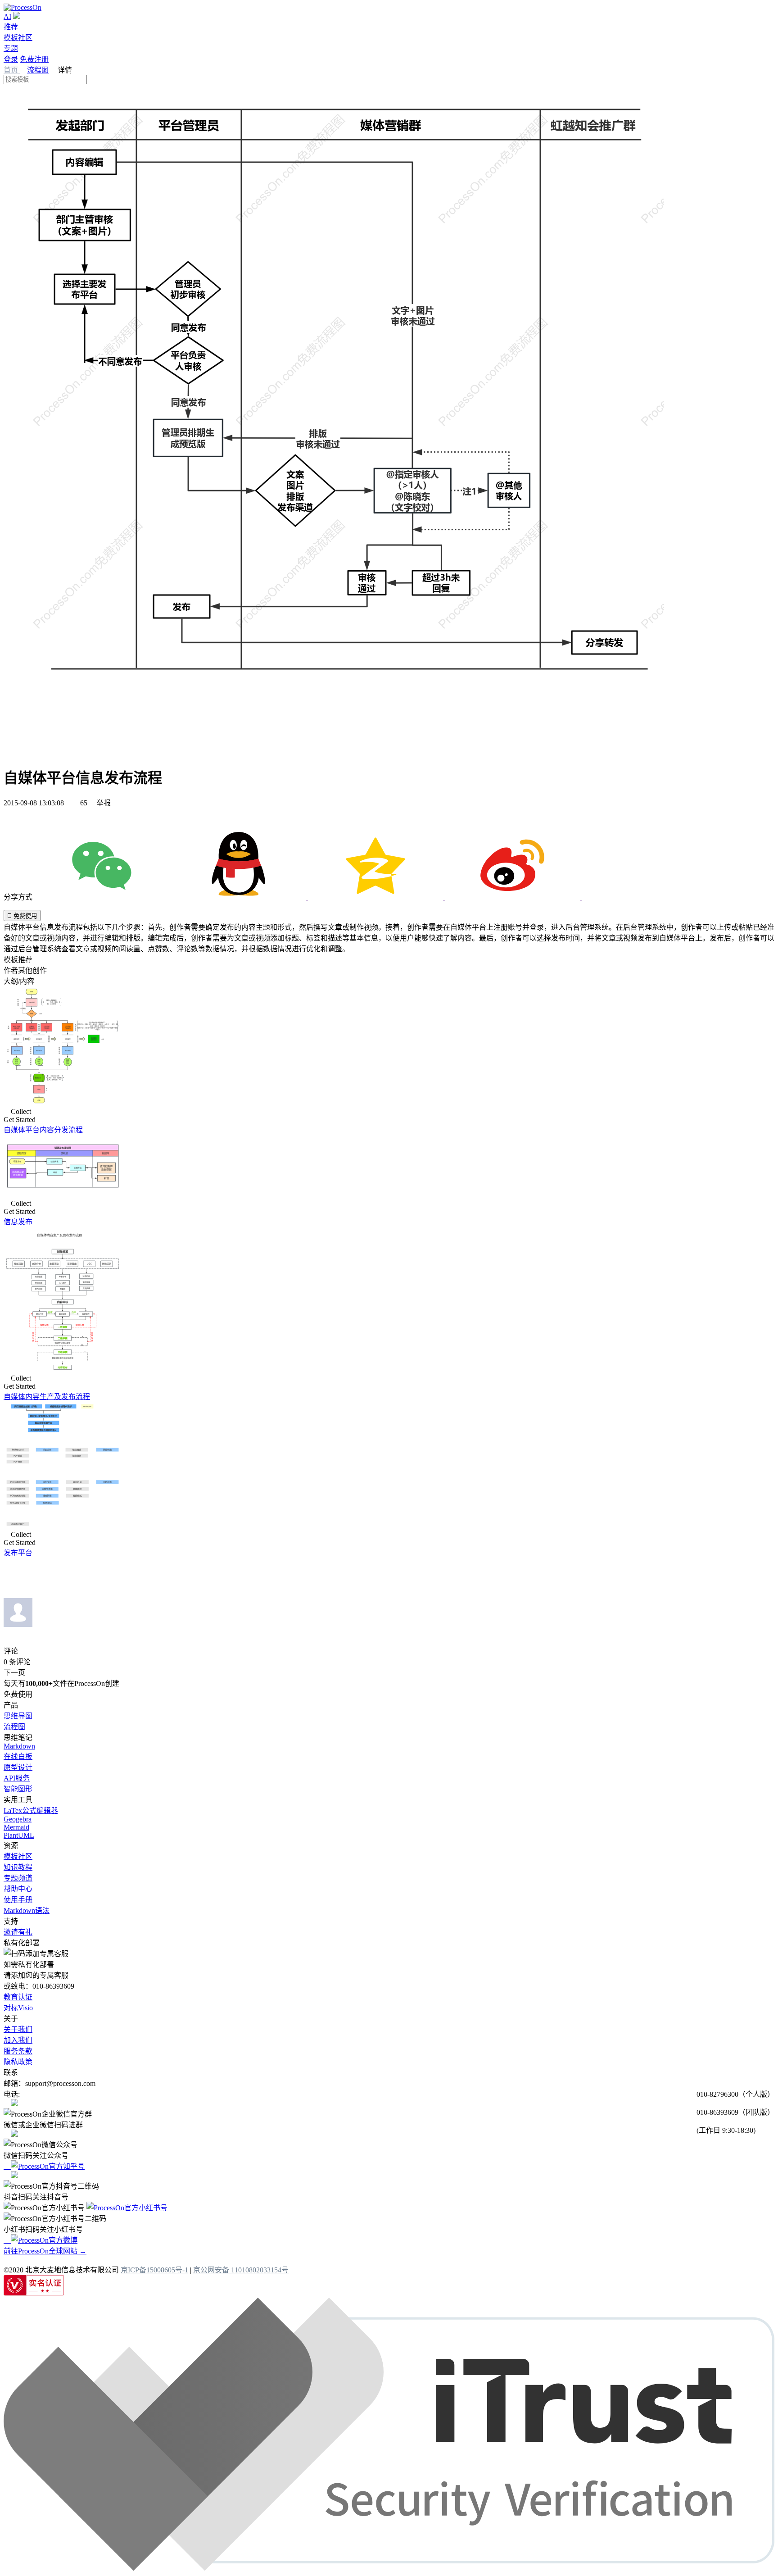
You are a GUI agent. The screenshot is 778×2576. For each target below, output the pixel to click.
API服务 (17, 1778)
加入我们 (18, 2040)
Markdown (19, 1746)
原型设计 (18, 1767)
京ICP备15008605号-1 (154, 2270)
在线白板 (18, 1756)
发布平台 (18, 1553)
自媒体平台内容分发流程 (43, 1130)
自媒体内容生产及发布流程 (47, 1397)
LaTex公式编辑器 (31, 1810)
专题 (11, 48)
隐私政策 (18, 2062)
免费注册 (34, 59)
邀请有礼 (18, 1932)
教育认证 (18, 1997)
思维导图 (18, 1716)
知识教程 (18, 1867)
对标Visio (18, 2008)
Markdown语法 (27, 1910)
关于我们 (18, 2029)
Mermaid (16, 1827)
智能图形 (18, 1789)
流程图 (38, 70)
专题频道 (18, 1878)
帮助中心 (18, 1889)
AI (7, 16)
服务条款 (18, 2051)
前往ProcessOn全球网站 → (45, 2251)
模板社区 (18, 38)
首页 (12, 70)
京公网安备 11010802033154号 (241, 2270)
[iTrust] (389, 2568)
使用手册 (18, 1900)
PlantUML (19, 1835)
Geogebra (18, 1819)
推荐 (11, 27)
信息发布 (18, 1222)
